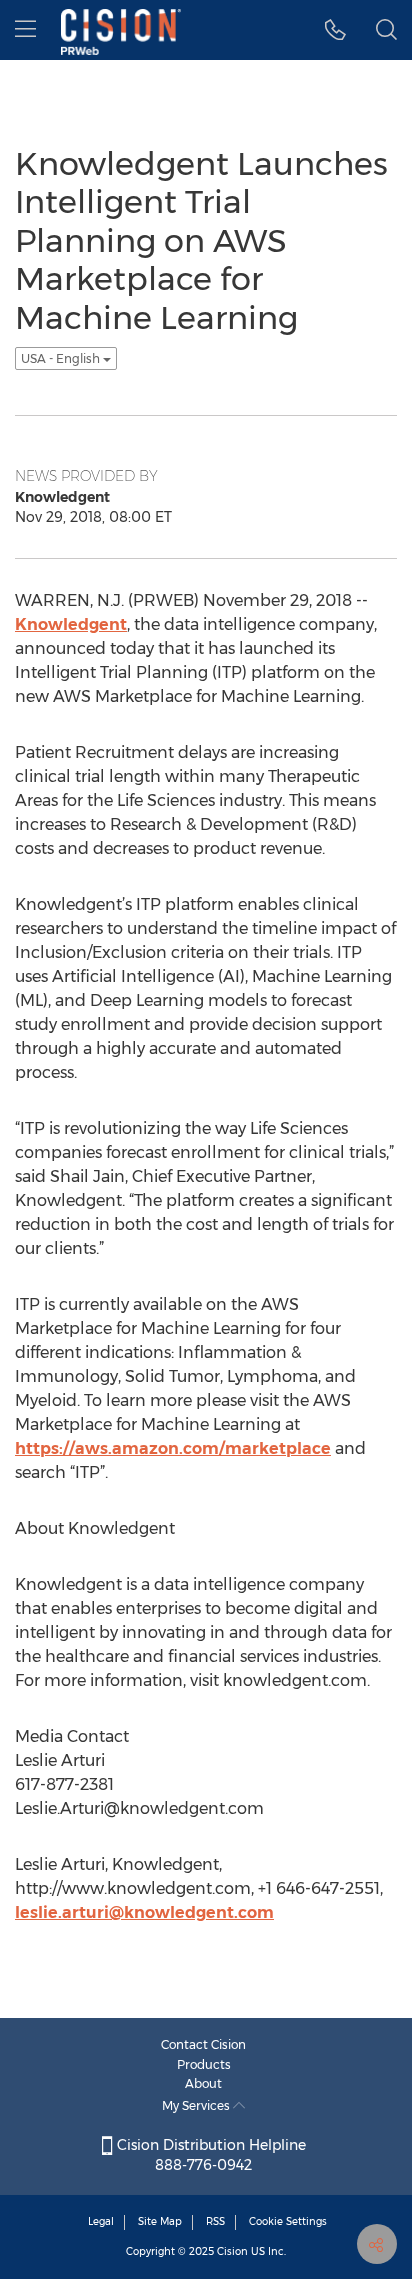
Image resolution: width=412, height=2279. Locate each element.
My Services (197, 2105)
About (203, 2083)
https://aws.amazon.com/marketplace (173, 1448)
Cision (232, 2251)
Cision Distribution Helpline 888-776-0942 (209, 2155)
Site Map (160, 2221)
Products (204, 2064)
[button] (335, 30)
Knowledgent (71, 624)
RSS (215, 2221)
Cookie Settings (288, 2221)
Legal (101, 2221)
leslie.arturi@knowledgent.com (144, 1912)
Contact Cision (203, 2044)
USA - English (62, 358)
